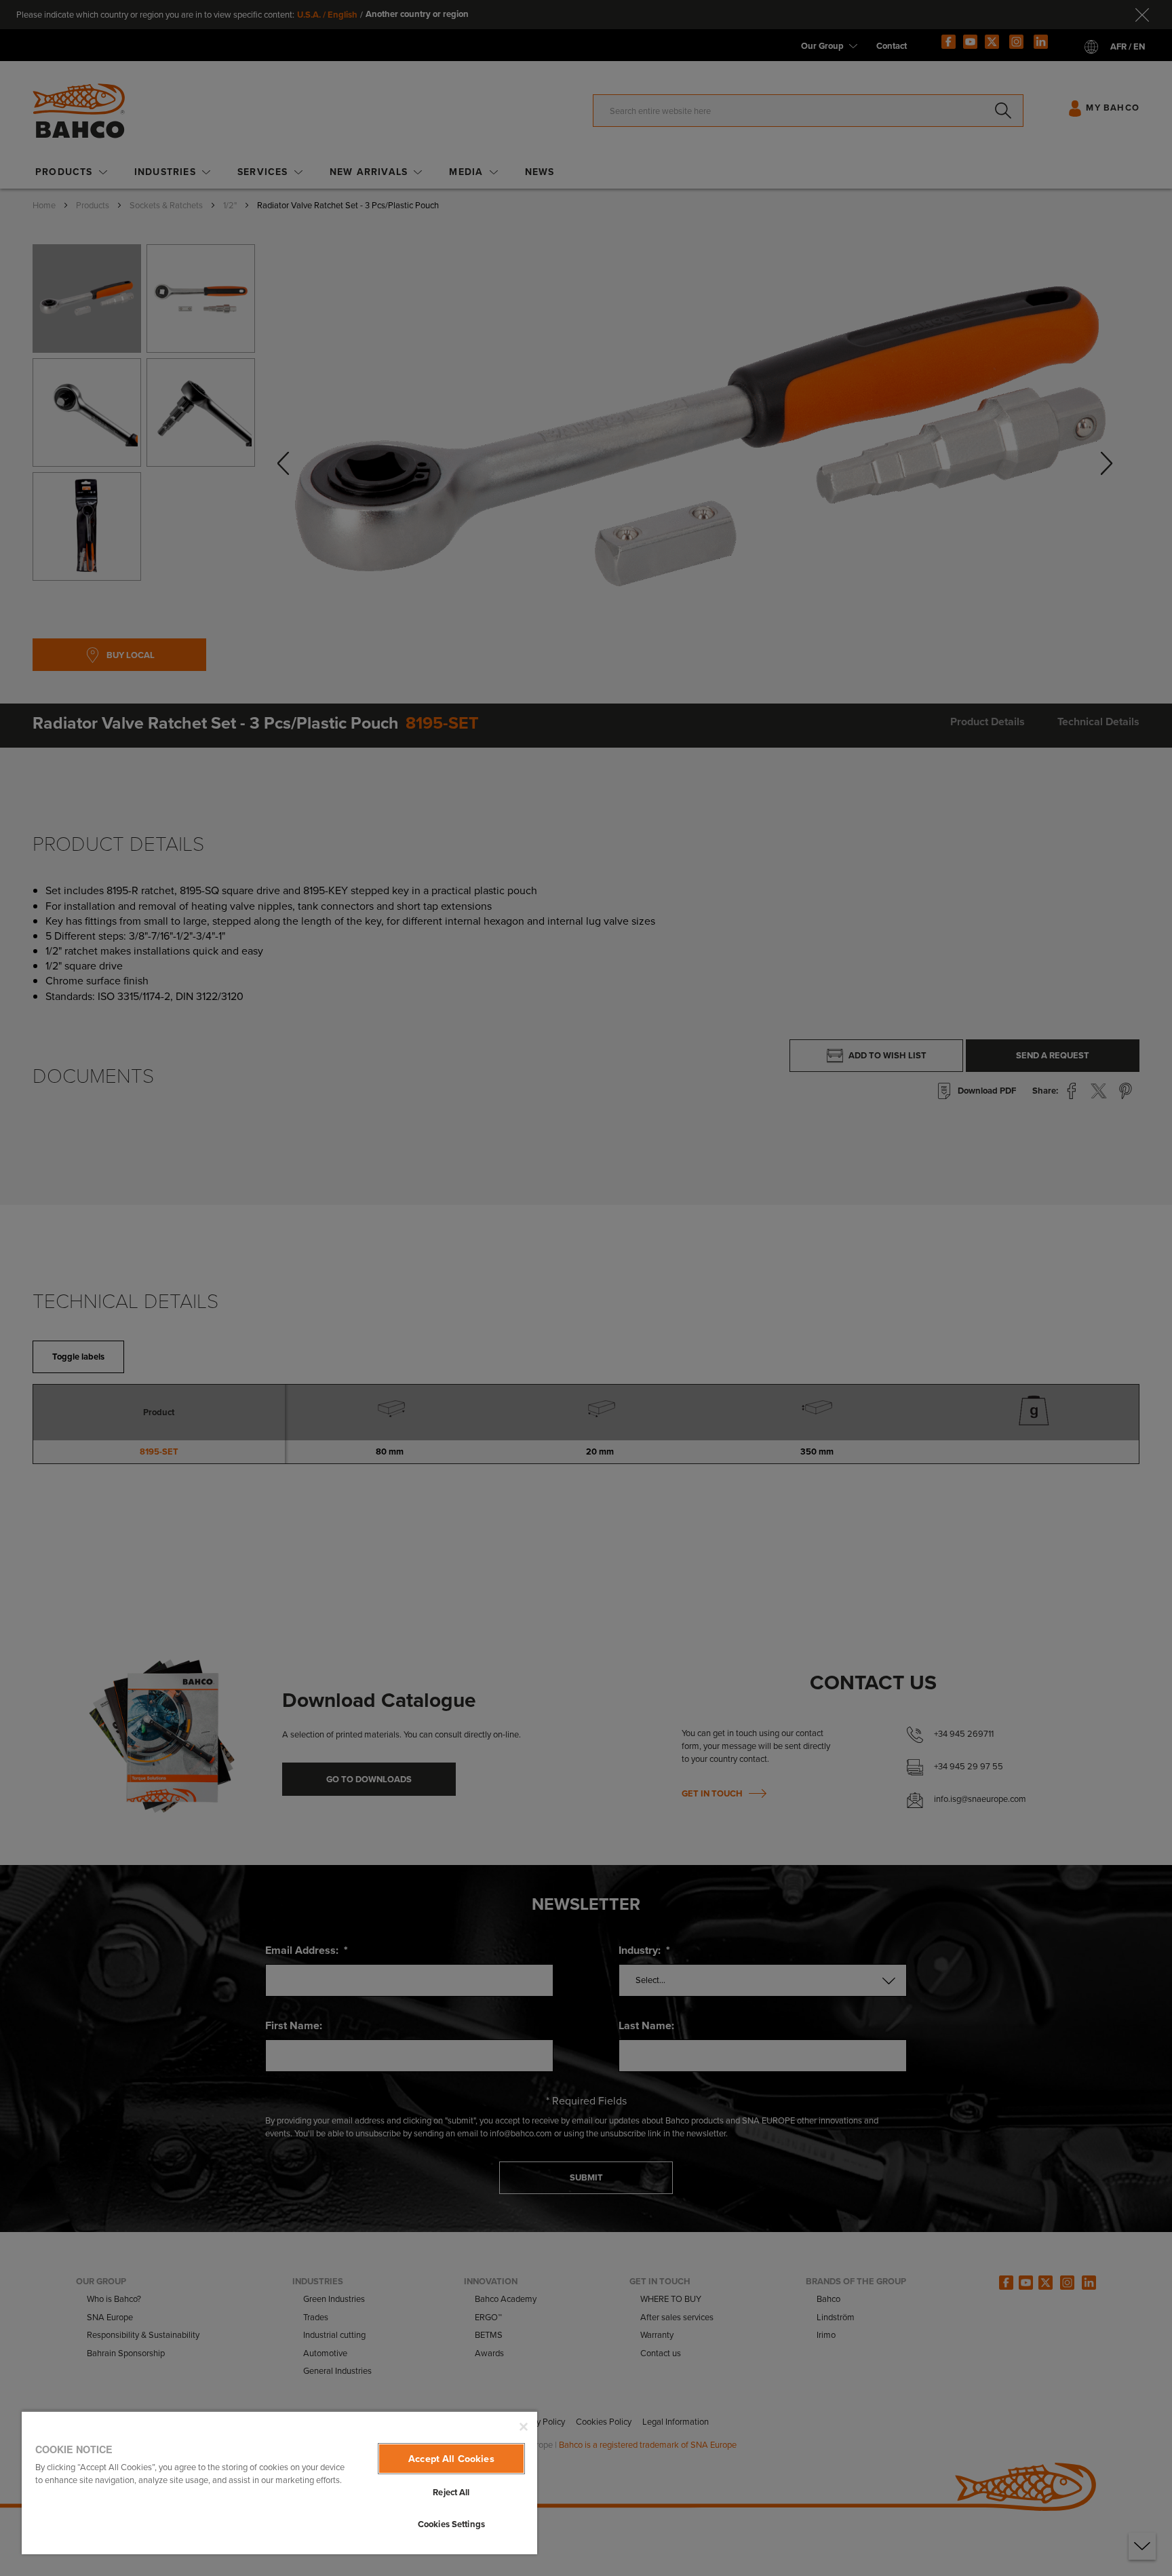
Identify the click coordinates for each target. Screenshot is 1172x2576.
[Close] (524, 2427)
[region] (279, 2482)
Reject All (451, 2492)
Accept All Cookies (451, 2459)
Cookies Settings (451, 2524)
